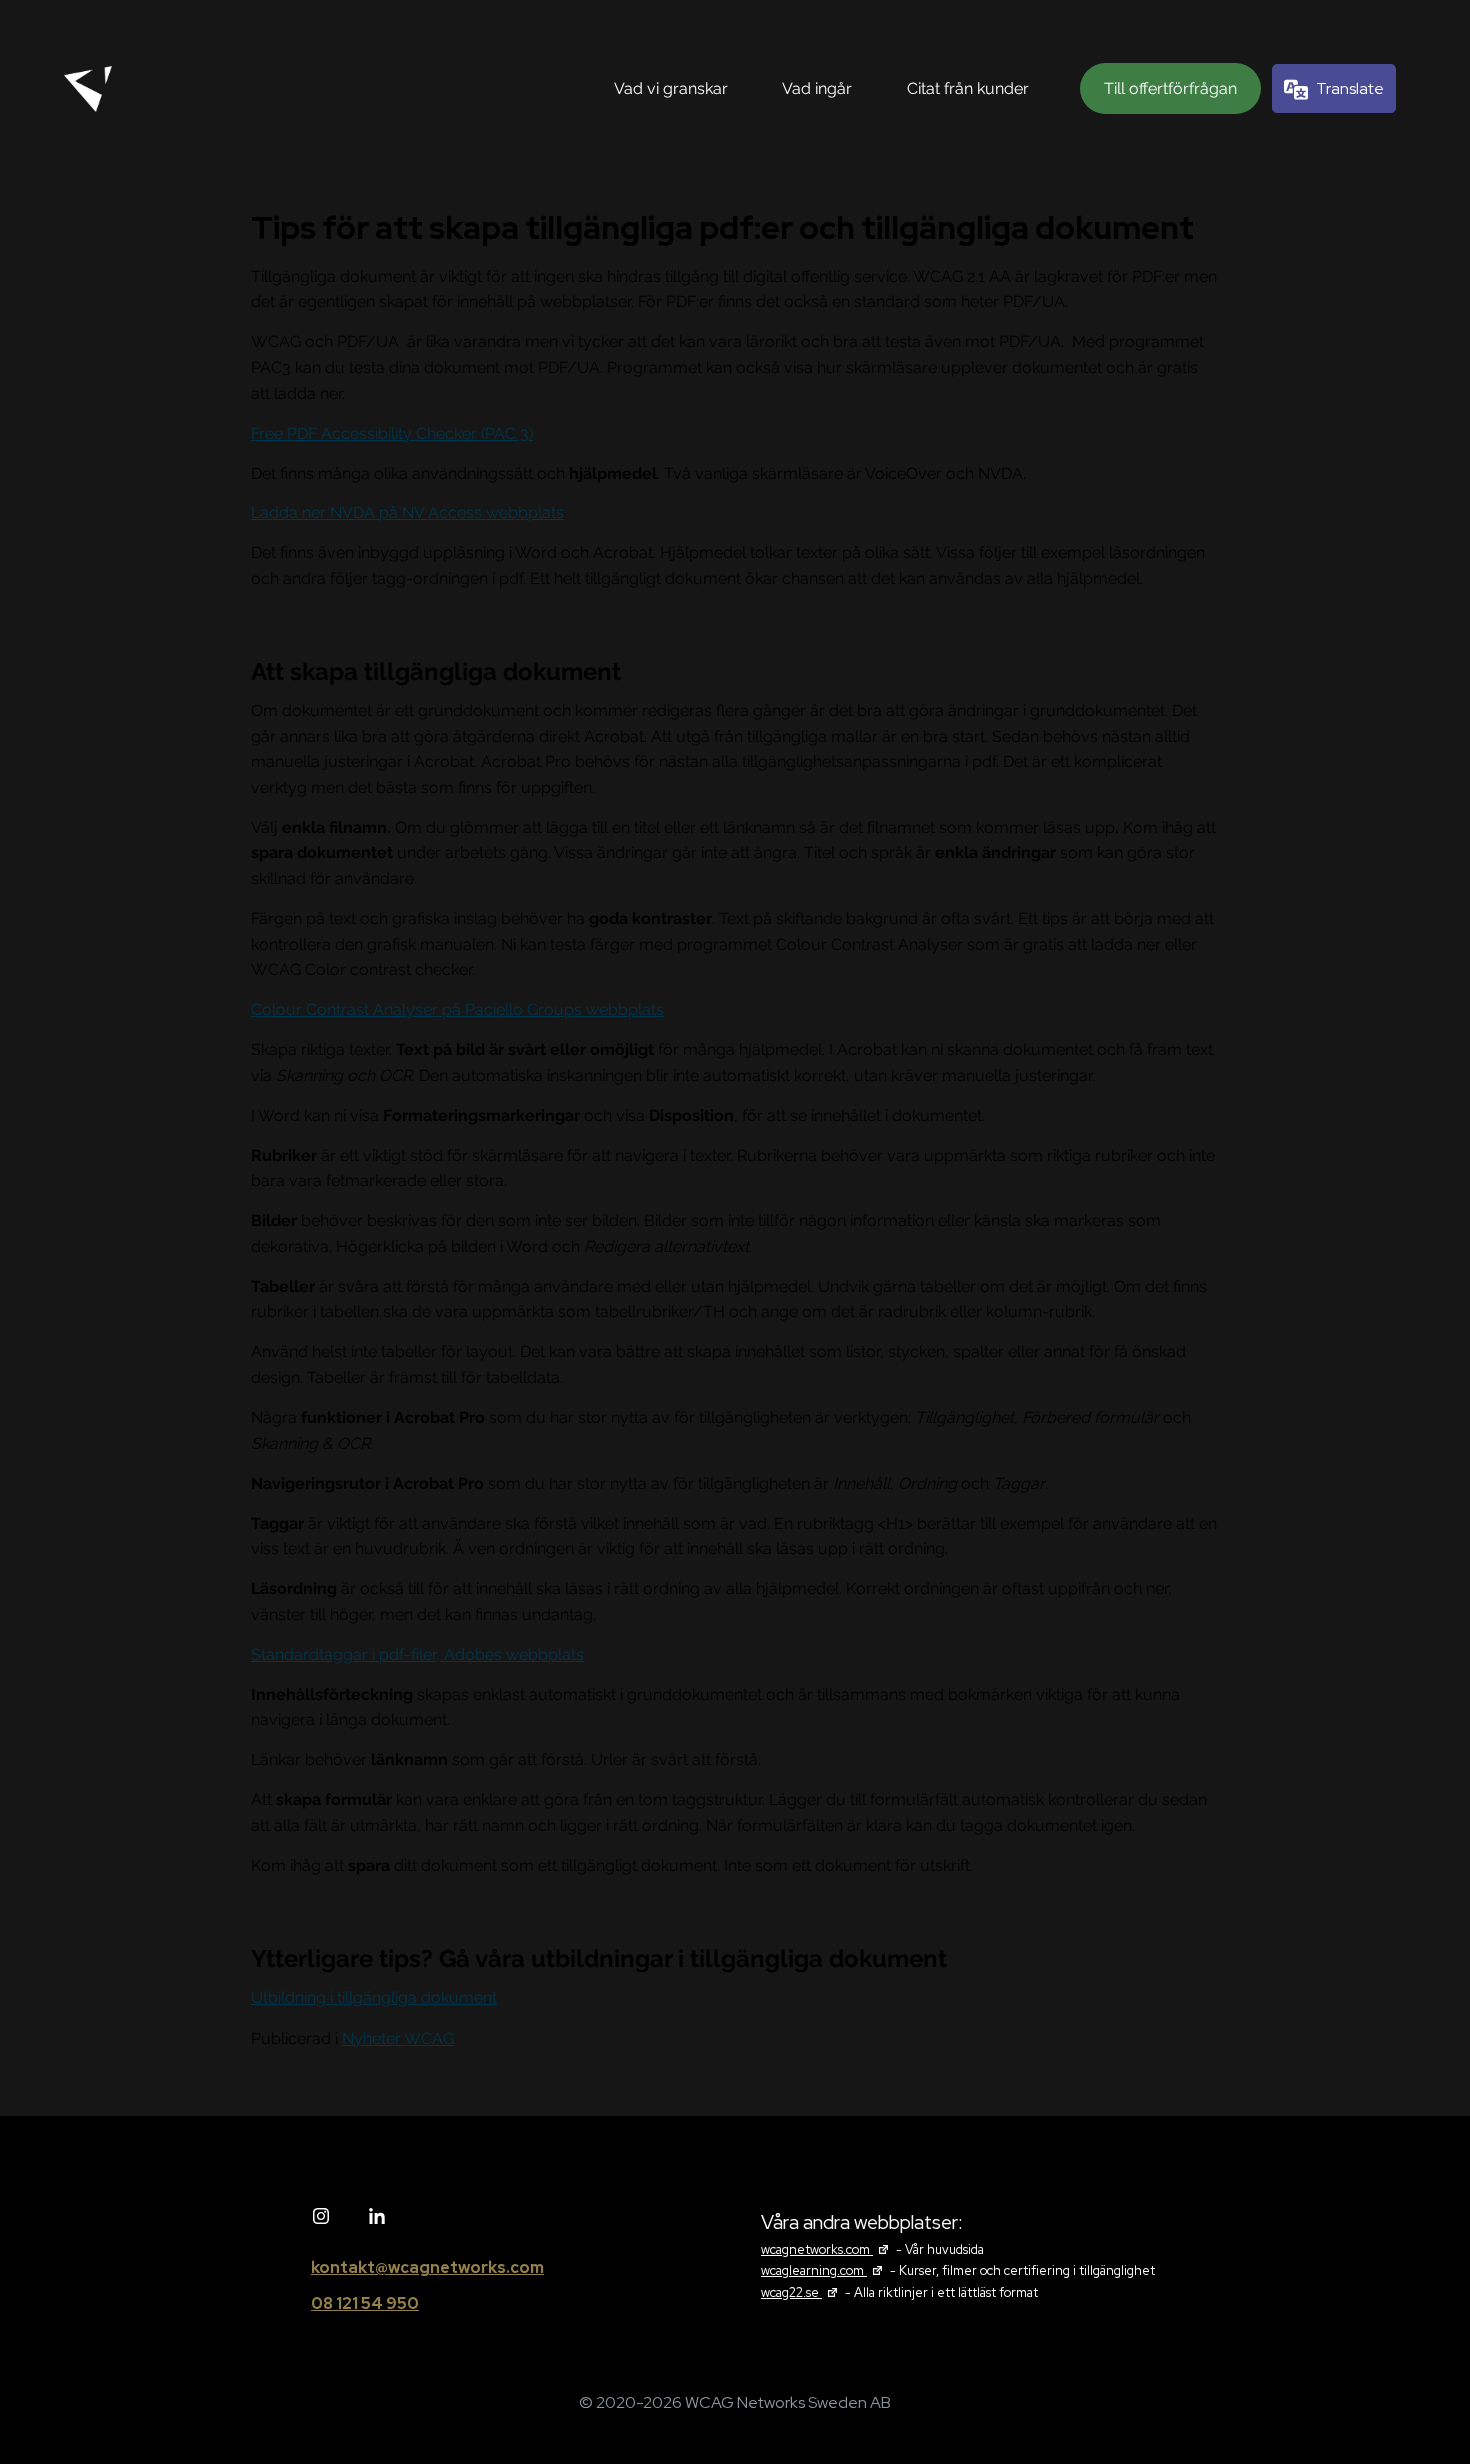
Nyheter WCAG (398, 2038)
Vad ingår (817, 88)
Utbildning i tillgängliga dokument (374, 1997)
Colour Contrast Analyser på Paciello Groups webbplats (457, 1009)
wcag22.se (801, 2292)
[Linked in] (377, 2217)
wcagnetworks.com (827, 2249)
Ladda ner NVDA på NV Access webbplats (407, 512)
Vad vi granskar (671, 88)
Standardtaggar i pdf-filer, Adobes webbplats (417, 1654)
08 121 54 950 (365, 2303)
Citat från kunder (968, 88)
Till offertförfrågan (1170, 88)
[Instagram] (321, 2217)
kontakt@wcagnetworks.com (427, 2267)
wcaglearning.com (824, 2270)
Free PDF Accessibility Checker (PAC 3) (392, 433)
